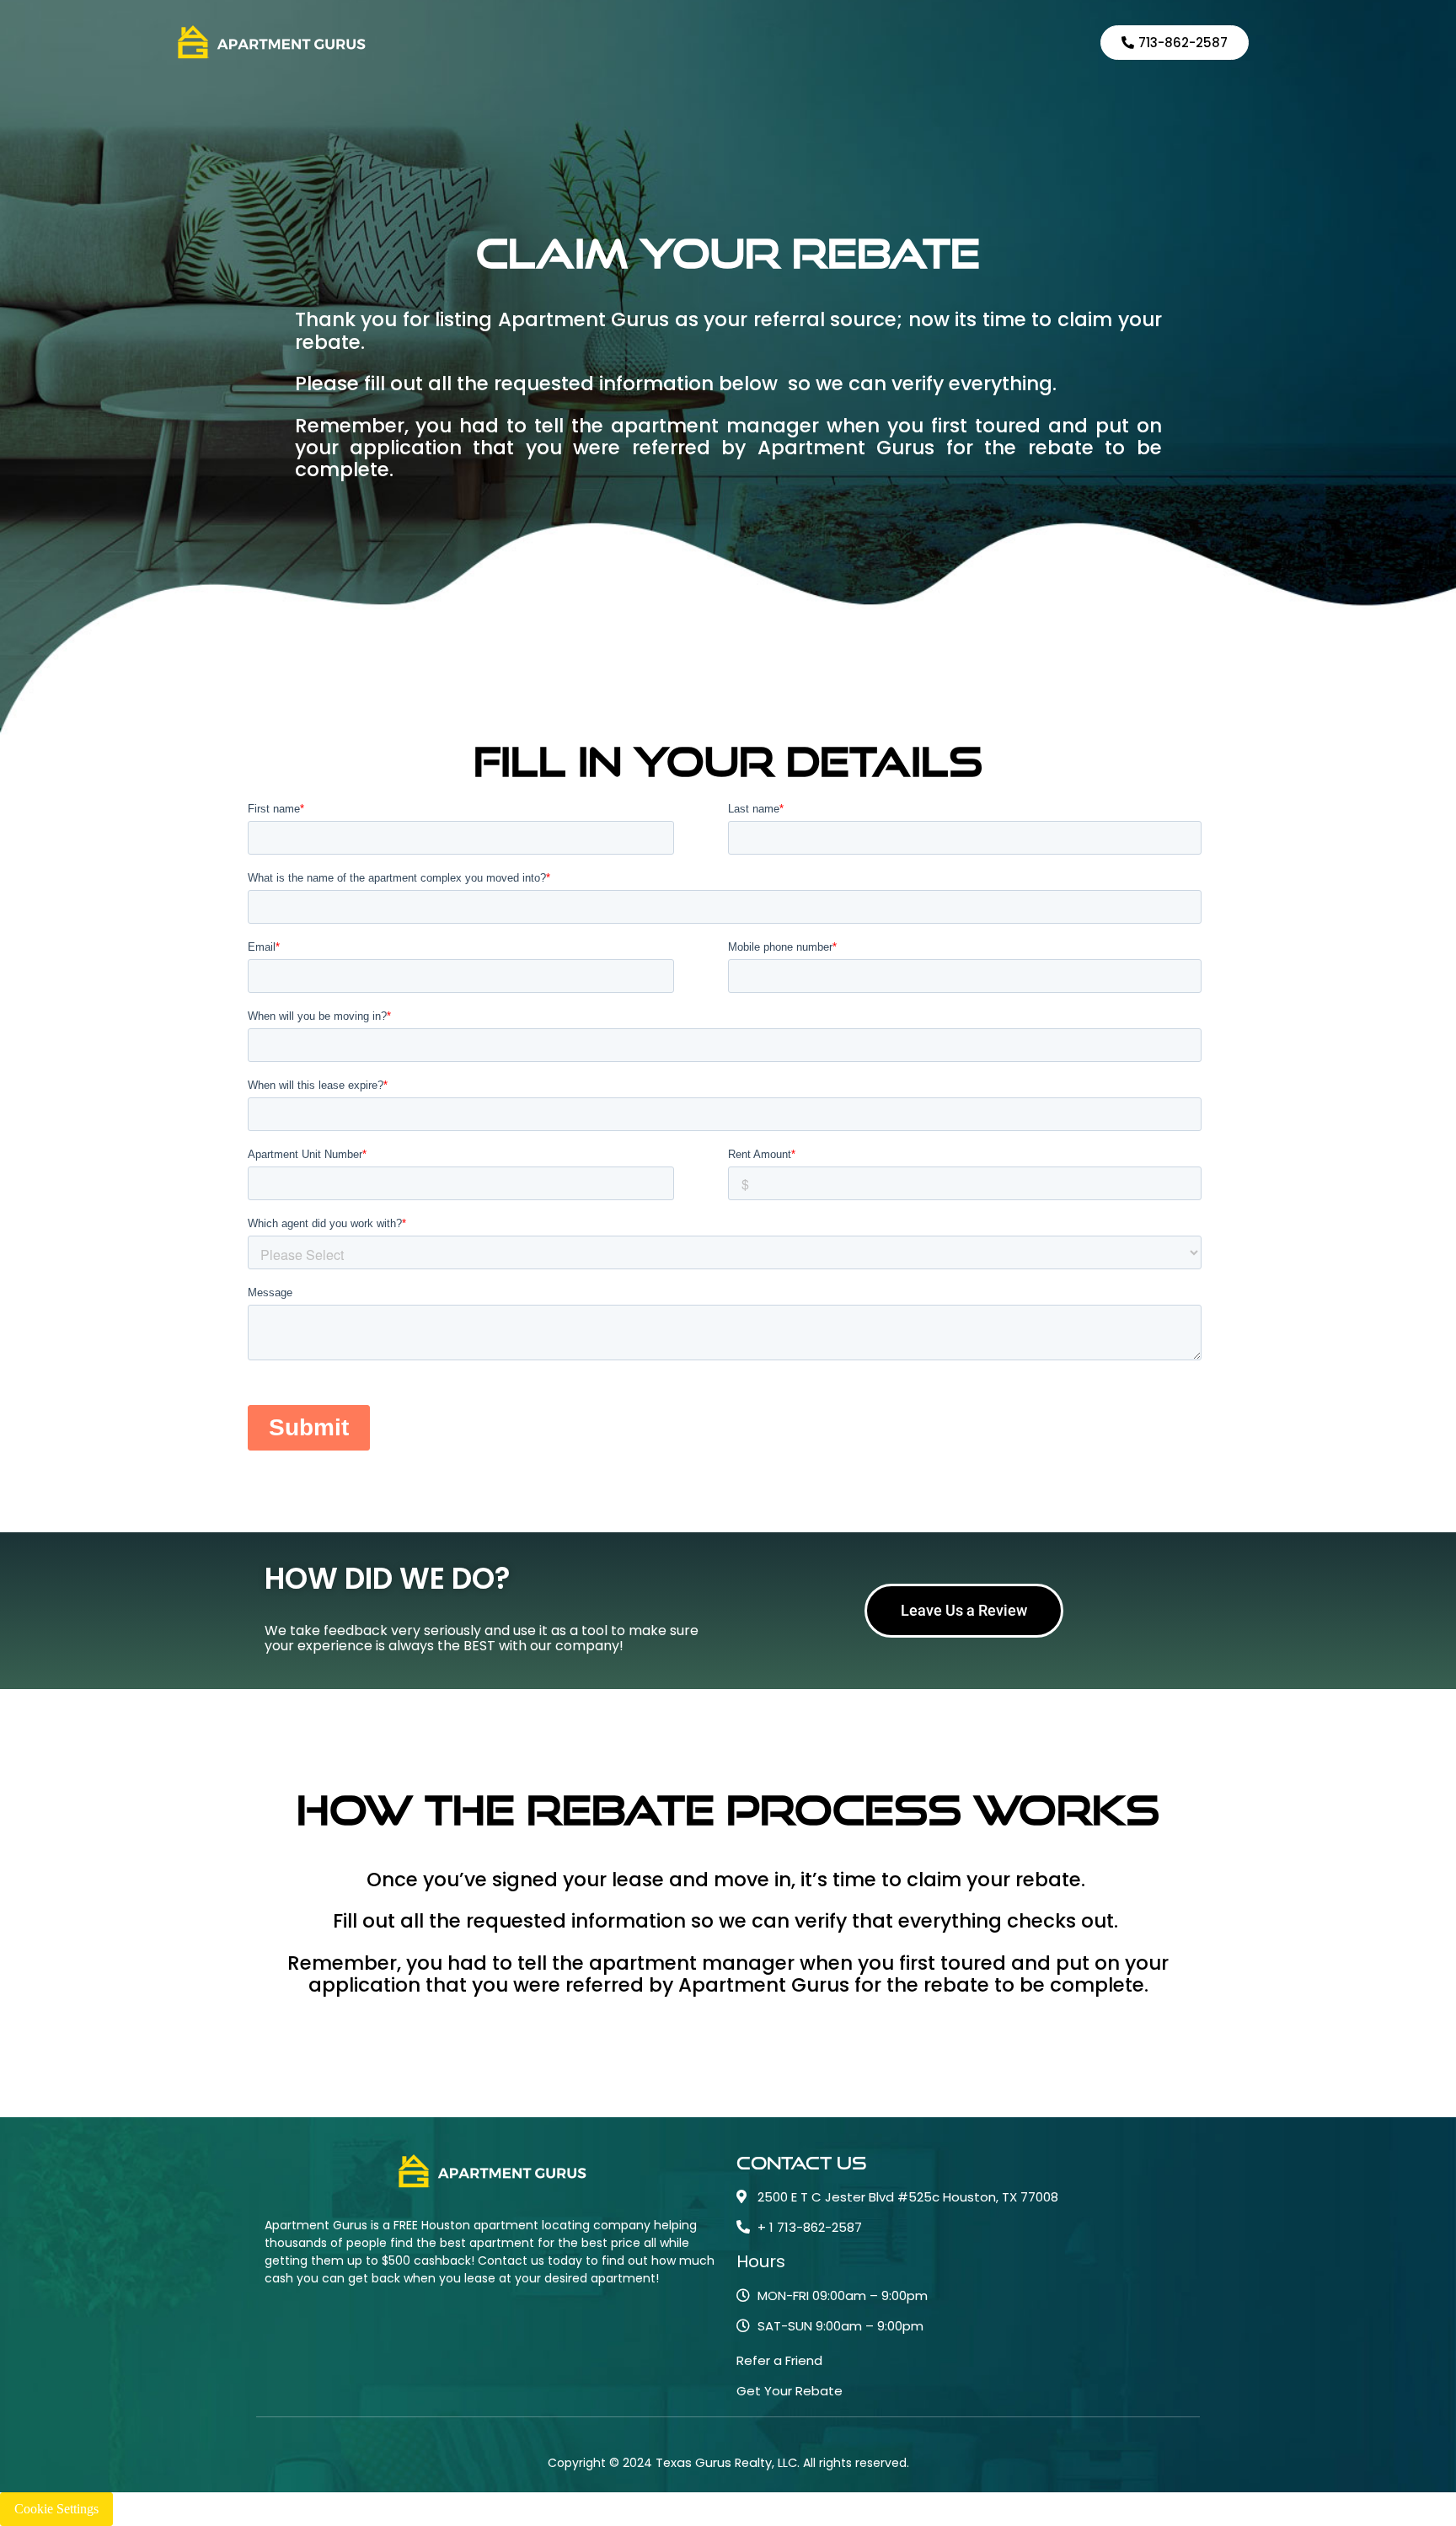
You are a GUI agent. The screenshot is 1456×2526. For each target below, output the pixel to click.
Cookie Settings (56, 2509)
